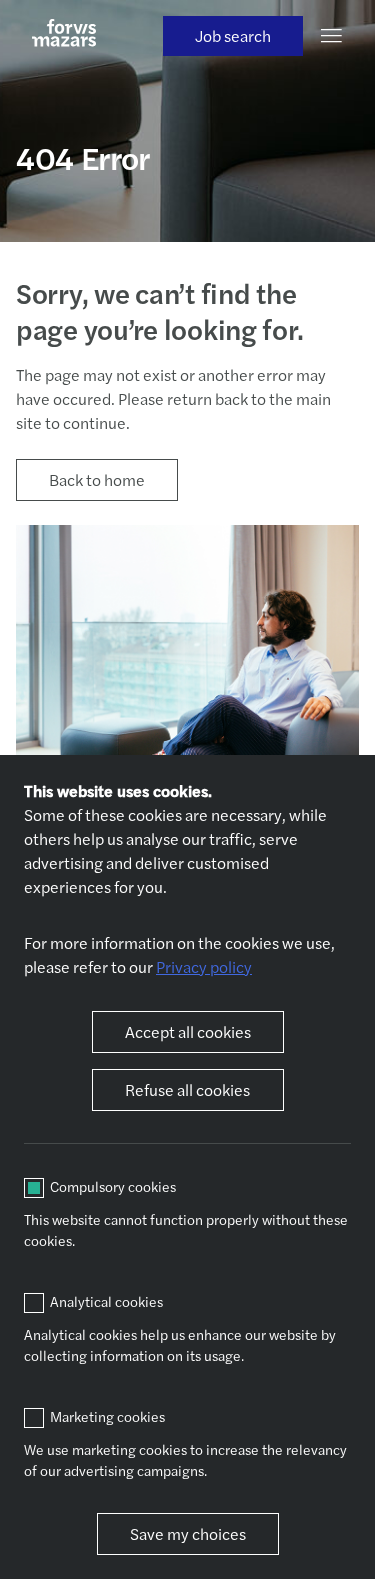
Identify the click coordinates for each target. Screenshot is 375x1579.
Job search (233, 35)
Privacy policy (204, 966)
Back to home (97, 479)
